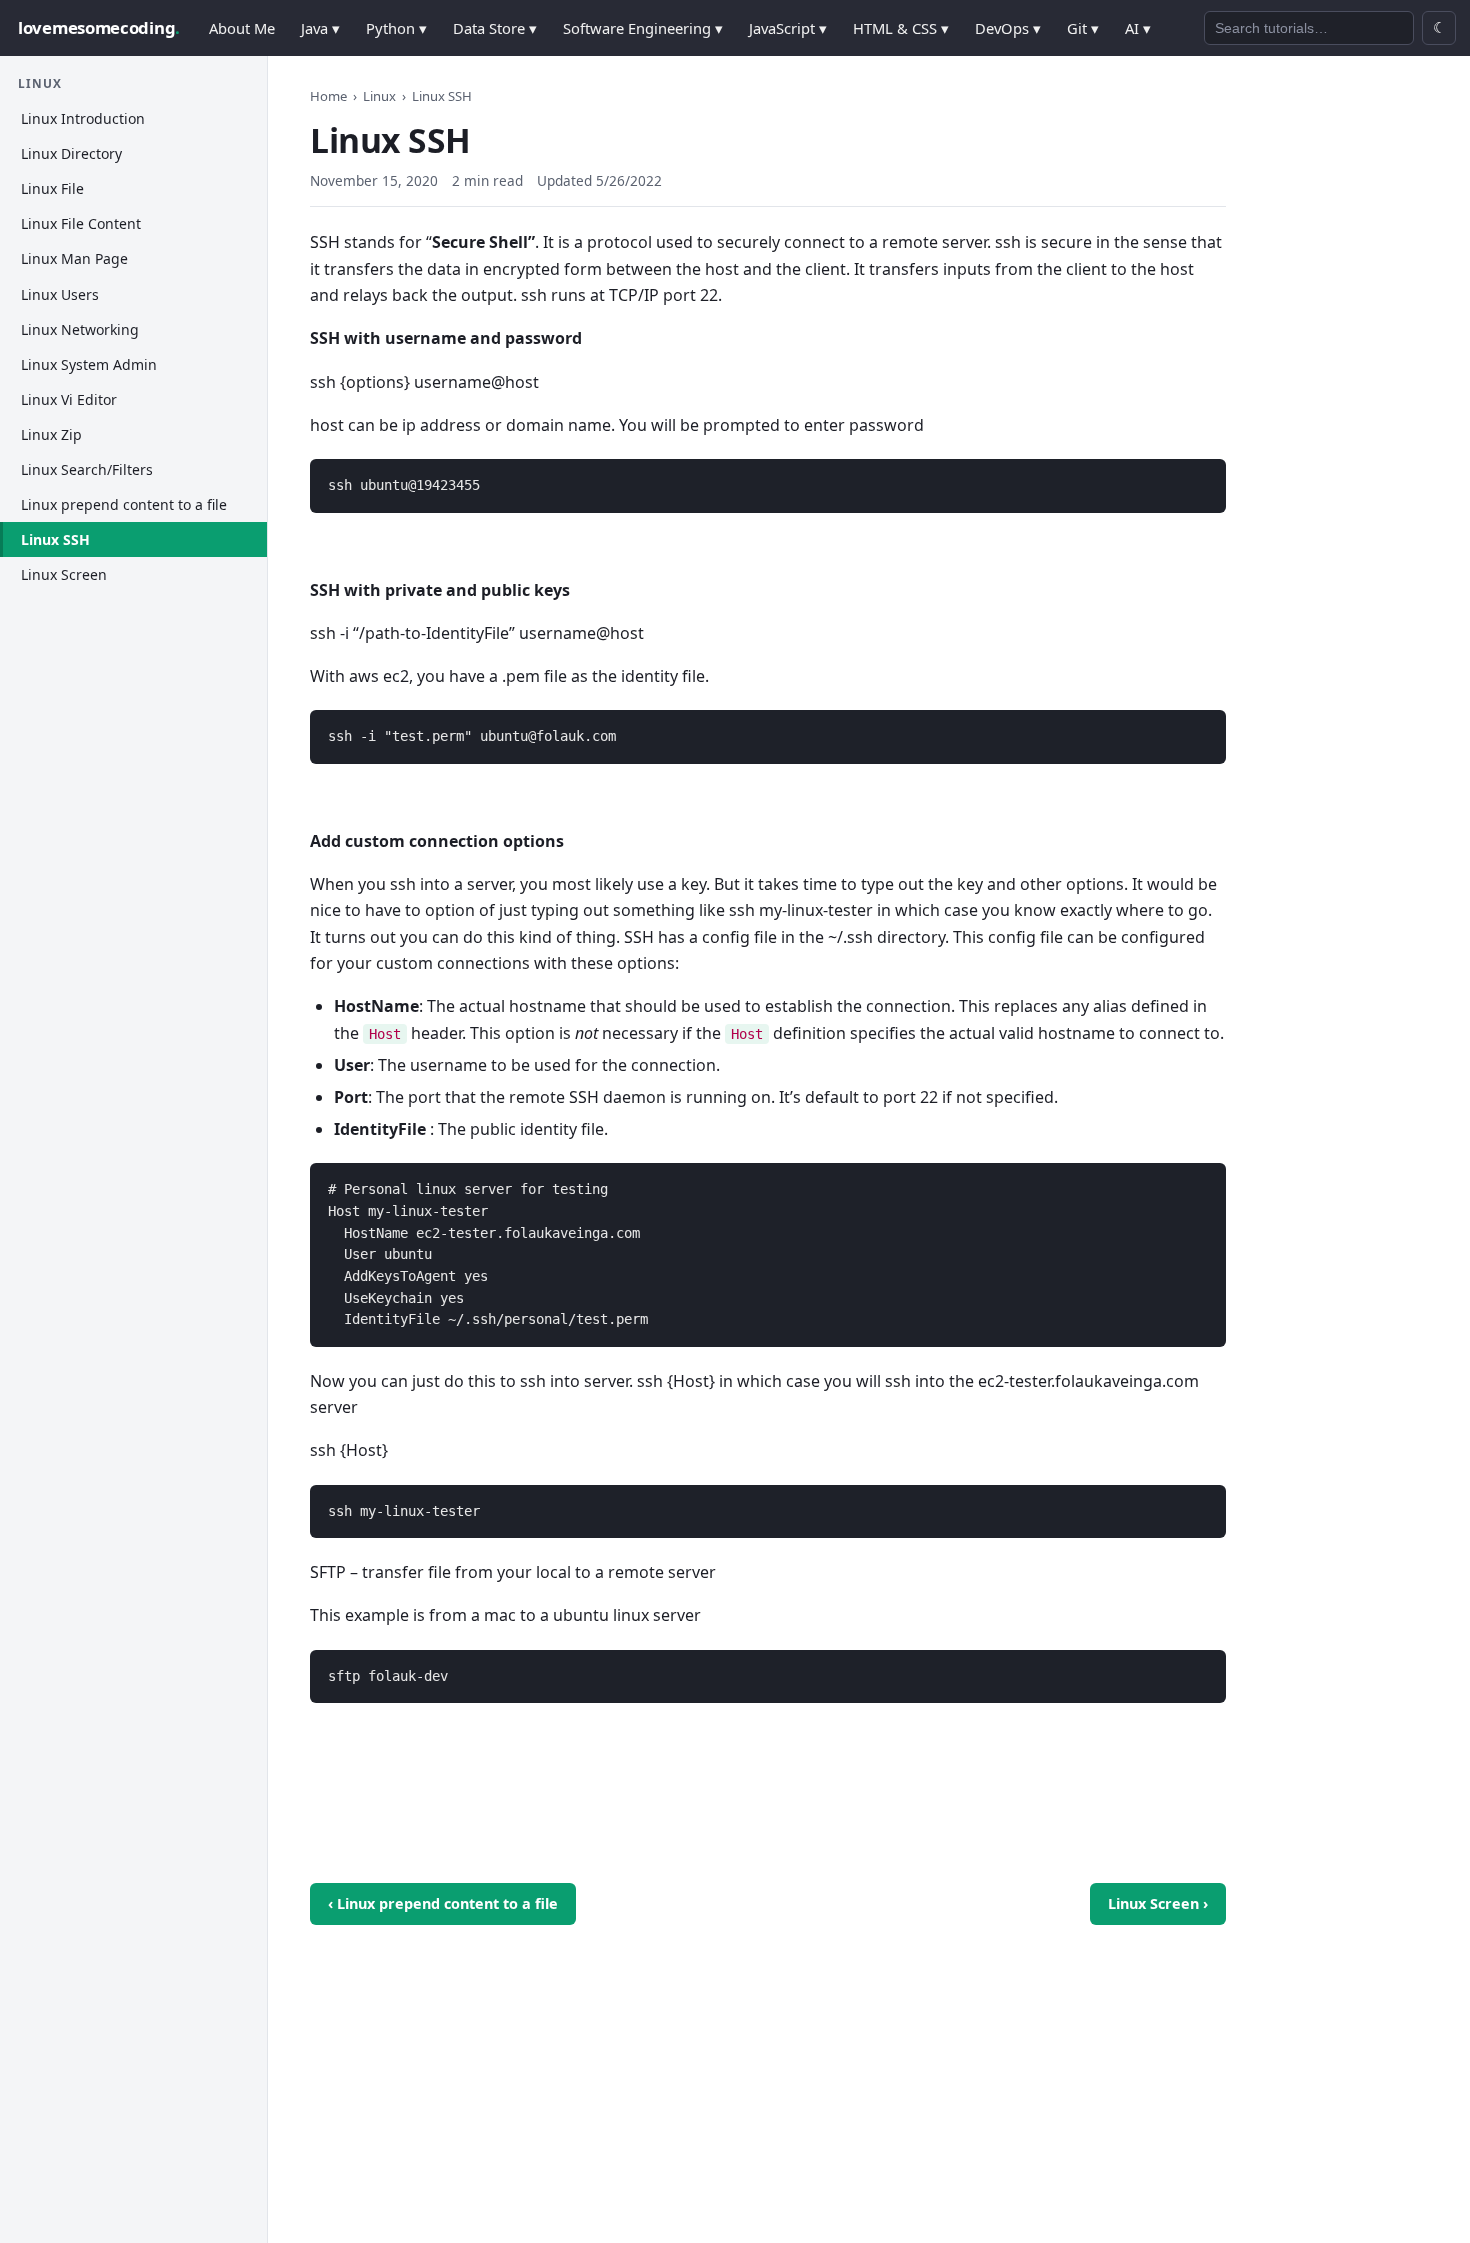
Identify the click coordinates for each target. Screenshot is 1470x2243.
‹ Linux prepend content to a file (443, 1903)
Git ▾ (1083, 28)
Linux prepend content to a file (124, 505)
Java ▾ (320, 28)
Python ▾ (396, 28)
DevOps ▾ (1008, 28)
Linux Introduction (83, 119)
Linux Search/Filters (87, 469)
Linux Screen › (1158, 1903)
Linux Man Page (74, 259)
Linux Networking (80, 329)
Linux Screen (64, 575)
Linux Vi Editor (69, 399)
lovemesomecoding (99, 27)
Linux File (52, 189)
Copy (1193, 477)
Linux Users (60, 294)
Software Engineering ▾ (643, 28)
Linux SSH (55, 540)
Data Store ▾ (495, 28)
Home (328, 96)
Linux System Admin (89, 364)
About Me (242, 28)
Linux (379, 96)
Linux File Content (81, 224)
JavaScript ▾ (788, 28)
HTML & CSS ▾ (901, 28)
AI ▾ (1138, 28)
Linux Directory (71, 154)
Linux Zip (51, 434)
